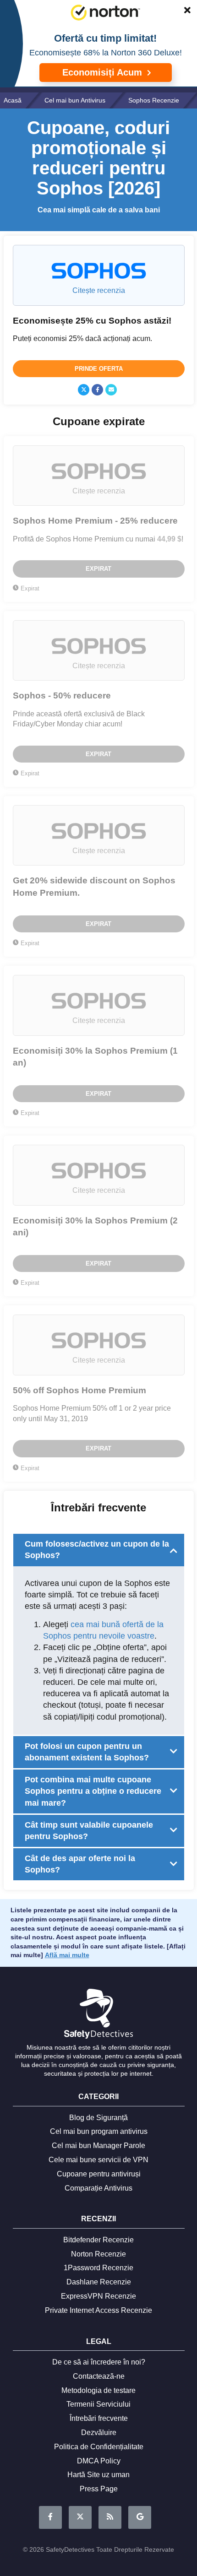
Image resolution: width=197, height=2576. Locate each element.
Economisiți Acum (104, 72)
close (183, 12)
